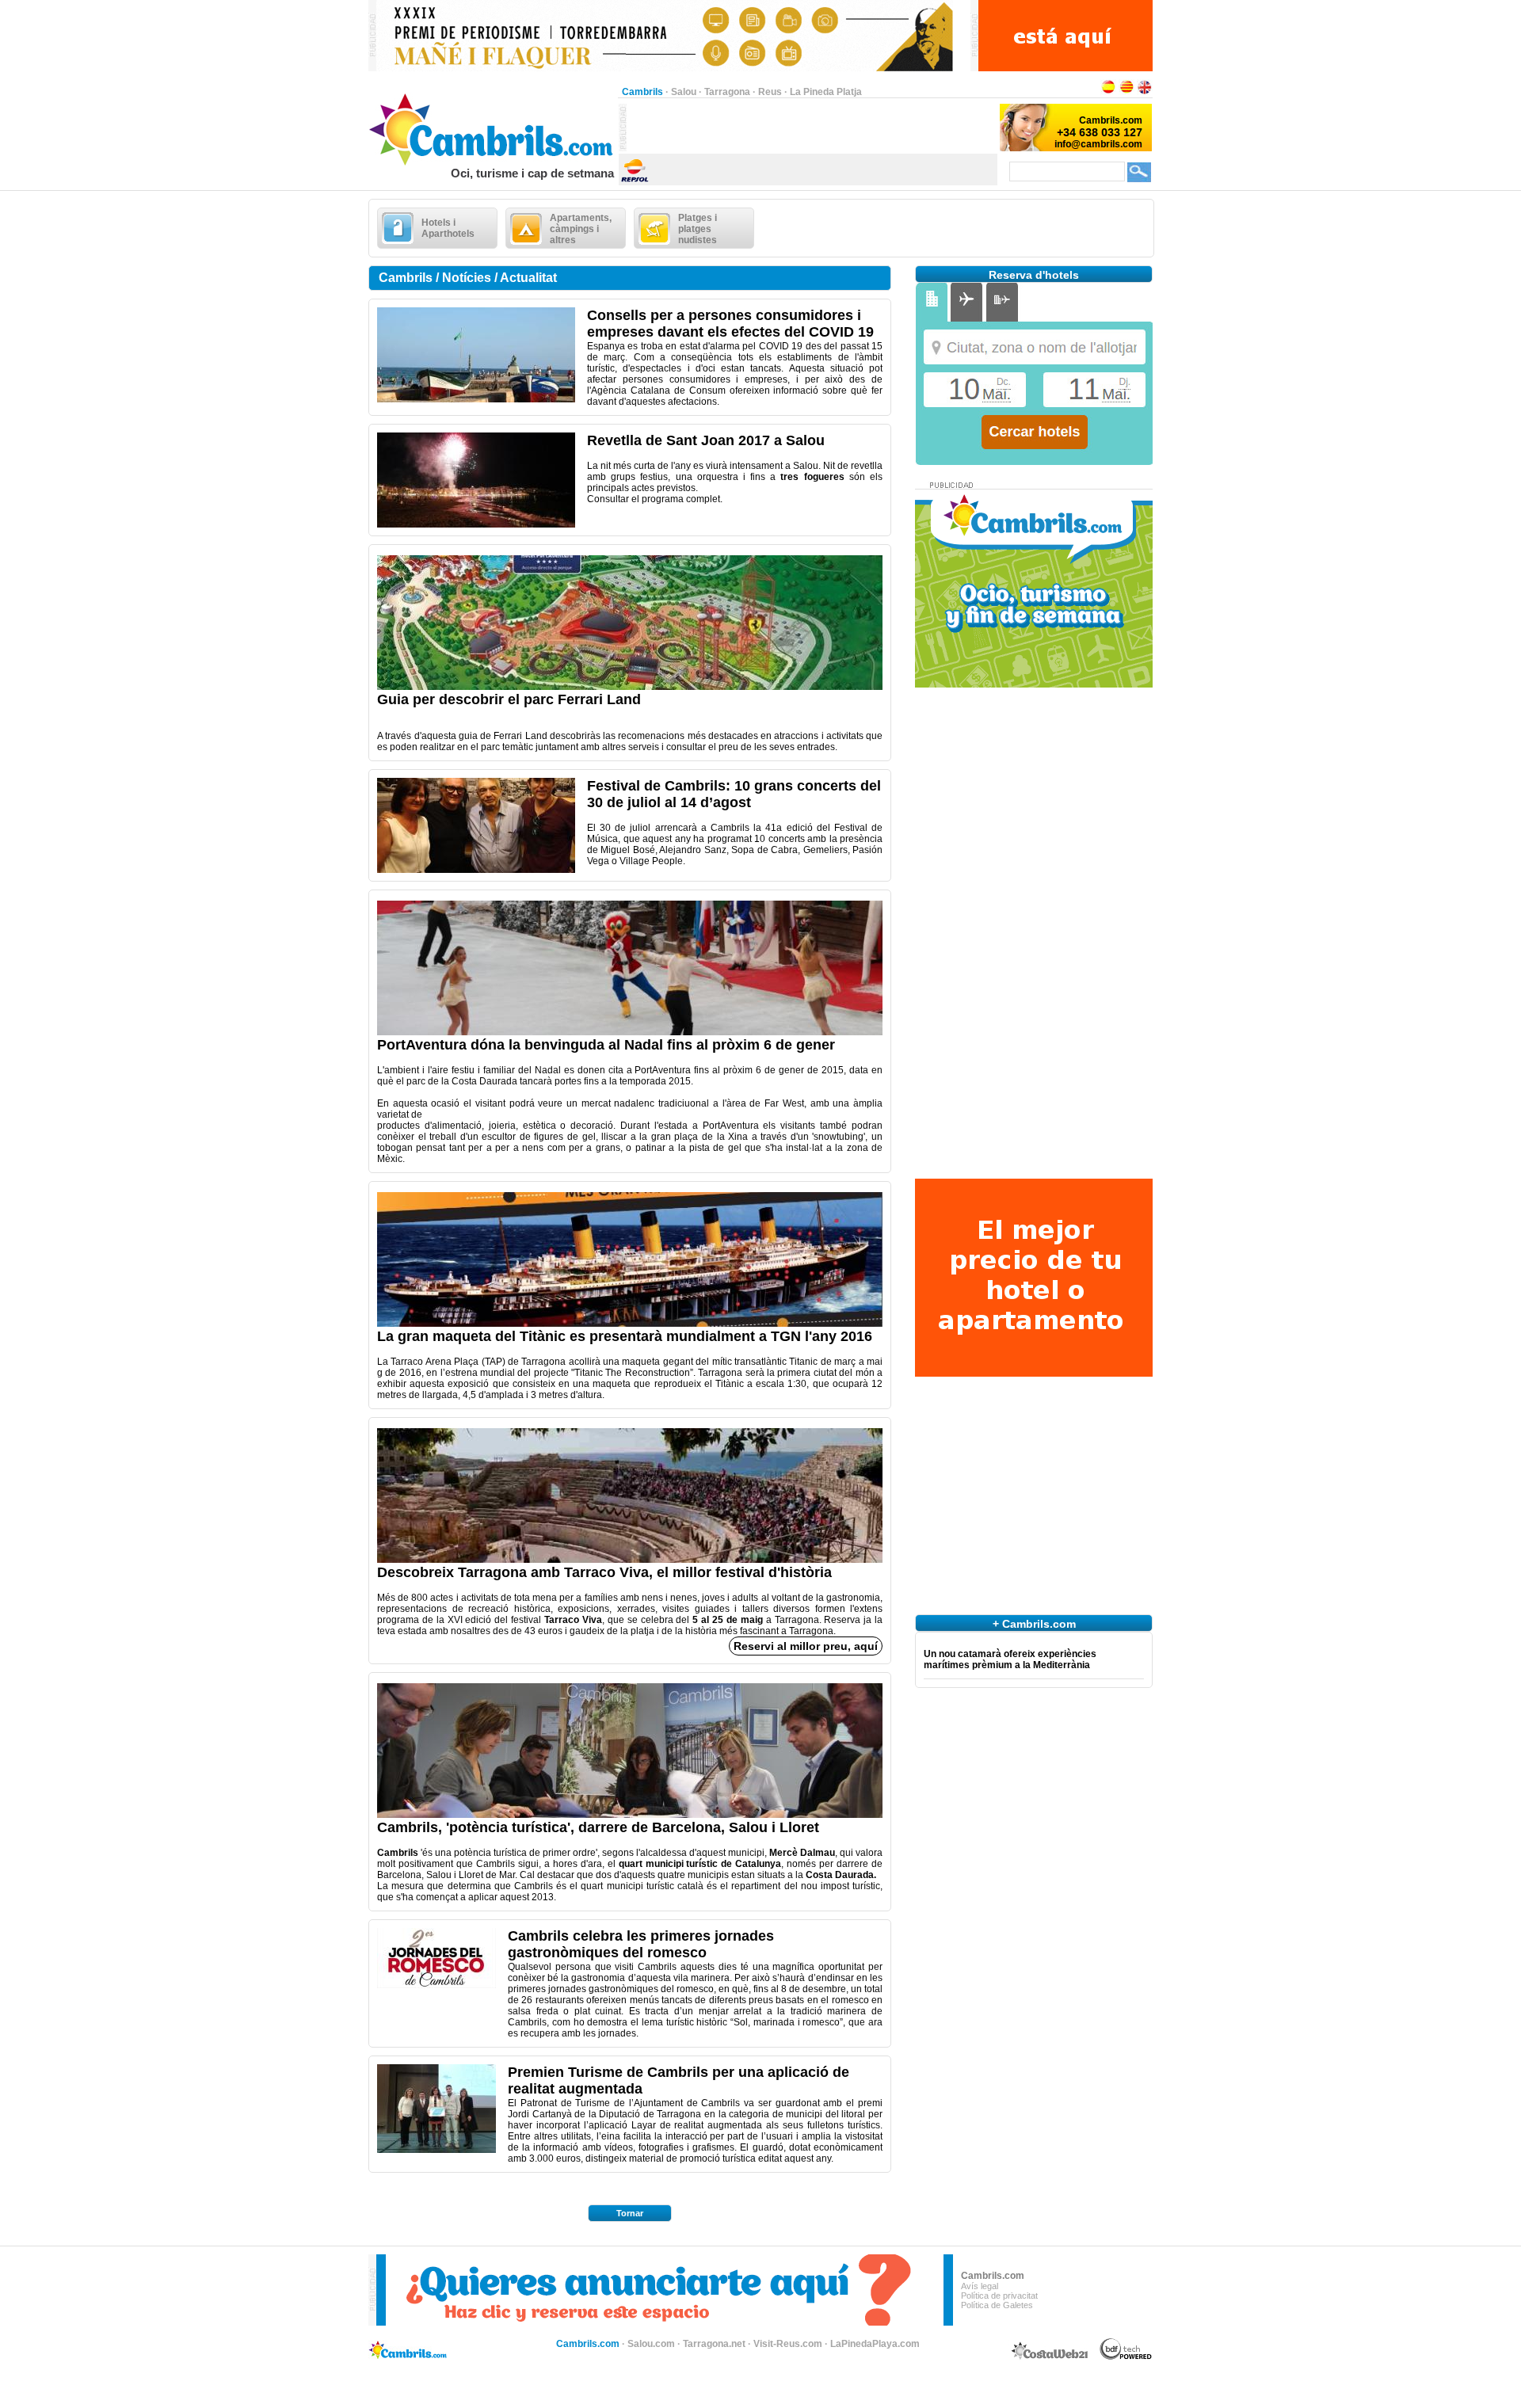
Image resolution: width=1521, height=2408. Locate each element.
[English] (1145, 92)
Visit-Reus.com (788, 2344)
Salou (684, 92)
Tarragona (727, 92)
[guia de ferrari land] (630, 687)
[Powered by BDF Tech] (1126, 2357)
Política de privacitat (999, 2296)
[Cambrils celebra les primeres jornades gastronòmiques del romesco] (436, 1985)
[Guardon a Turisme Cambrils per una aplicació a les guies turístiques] (436, 2150)
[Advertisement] (812, 128)
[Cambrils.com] (493, 163)
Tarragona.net (714, 2344)
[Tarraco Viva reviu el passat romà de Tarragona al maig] (630, 1560)
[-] (630, 1032)
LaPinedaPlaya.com (875, 2344)
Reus (770, 92)
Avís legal (980, 2286)
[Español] (1108, 92)
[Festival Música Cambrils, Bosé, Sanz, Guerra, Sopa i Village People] (476, 870)
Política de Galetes (997, 2305)
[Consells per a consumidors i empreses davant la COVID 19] (476, 399)
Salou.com (651, 2344)
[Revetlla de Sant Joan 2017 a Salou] (476, 524)
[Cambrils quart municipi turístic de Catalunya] (630, 1815)
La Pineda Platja (826, 92)
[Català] (1126, 92)
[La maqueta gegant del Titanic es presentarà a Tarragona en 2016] (630, 1324)
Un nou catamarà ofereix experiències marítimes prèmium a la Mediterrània (1010, 1659)
